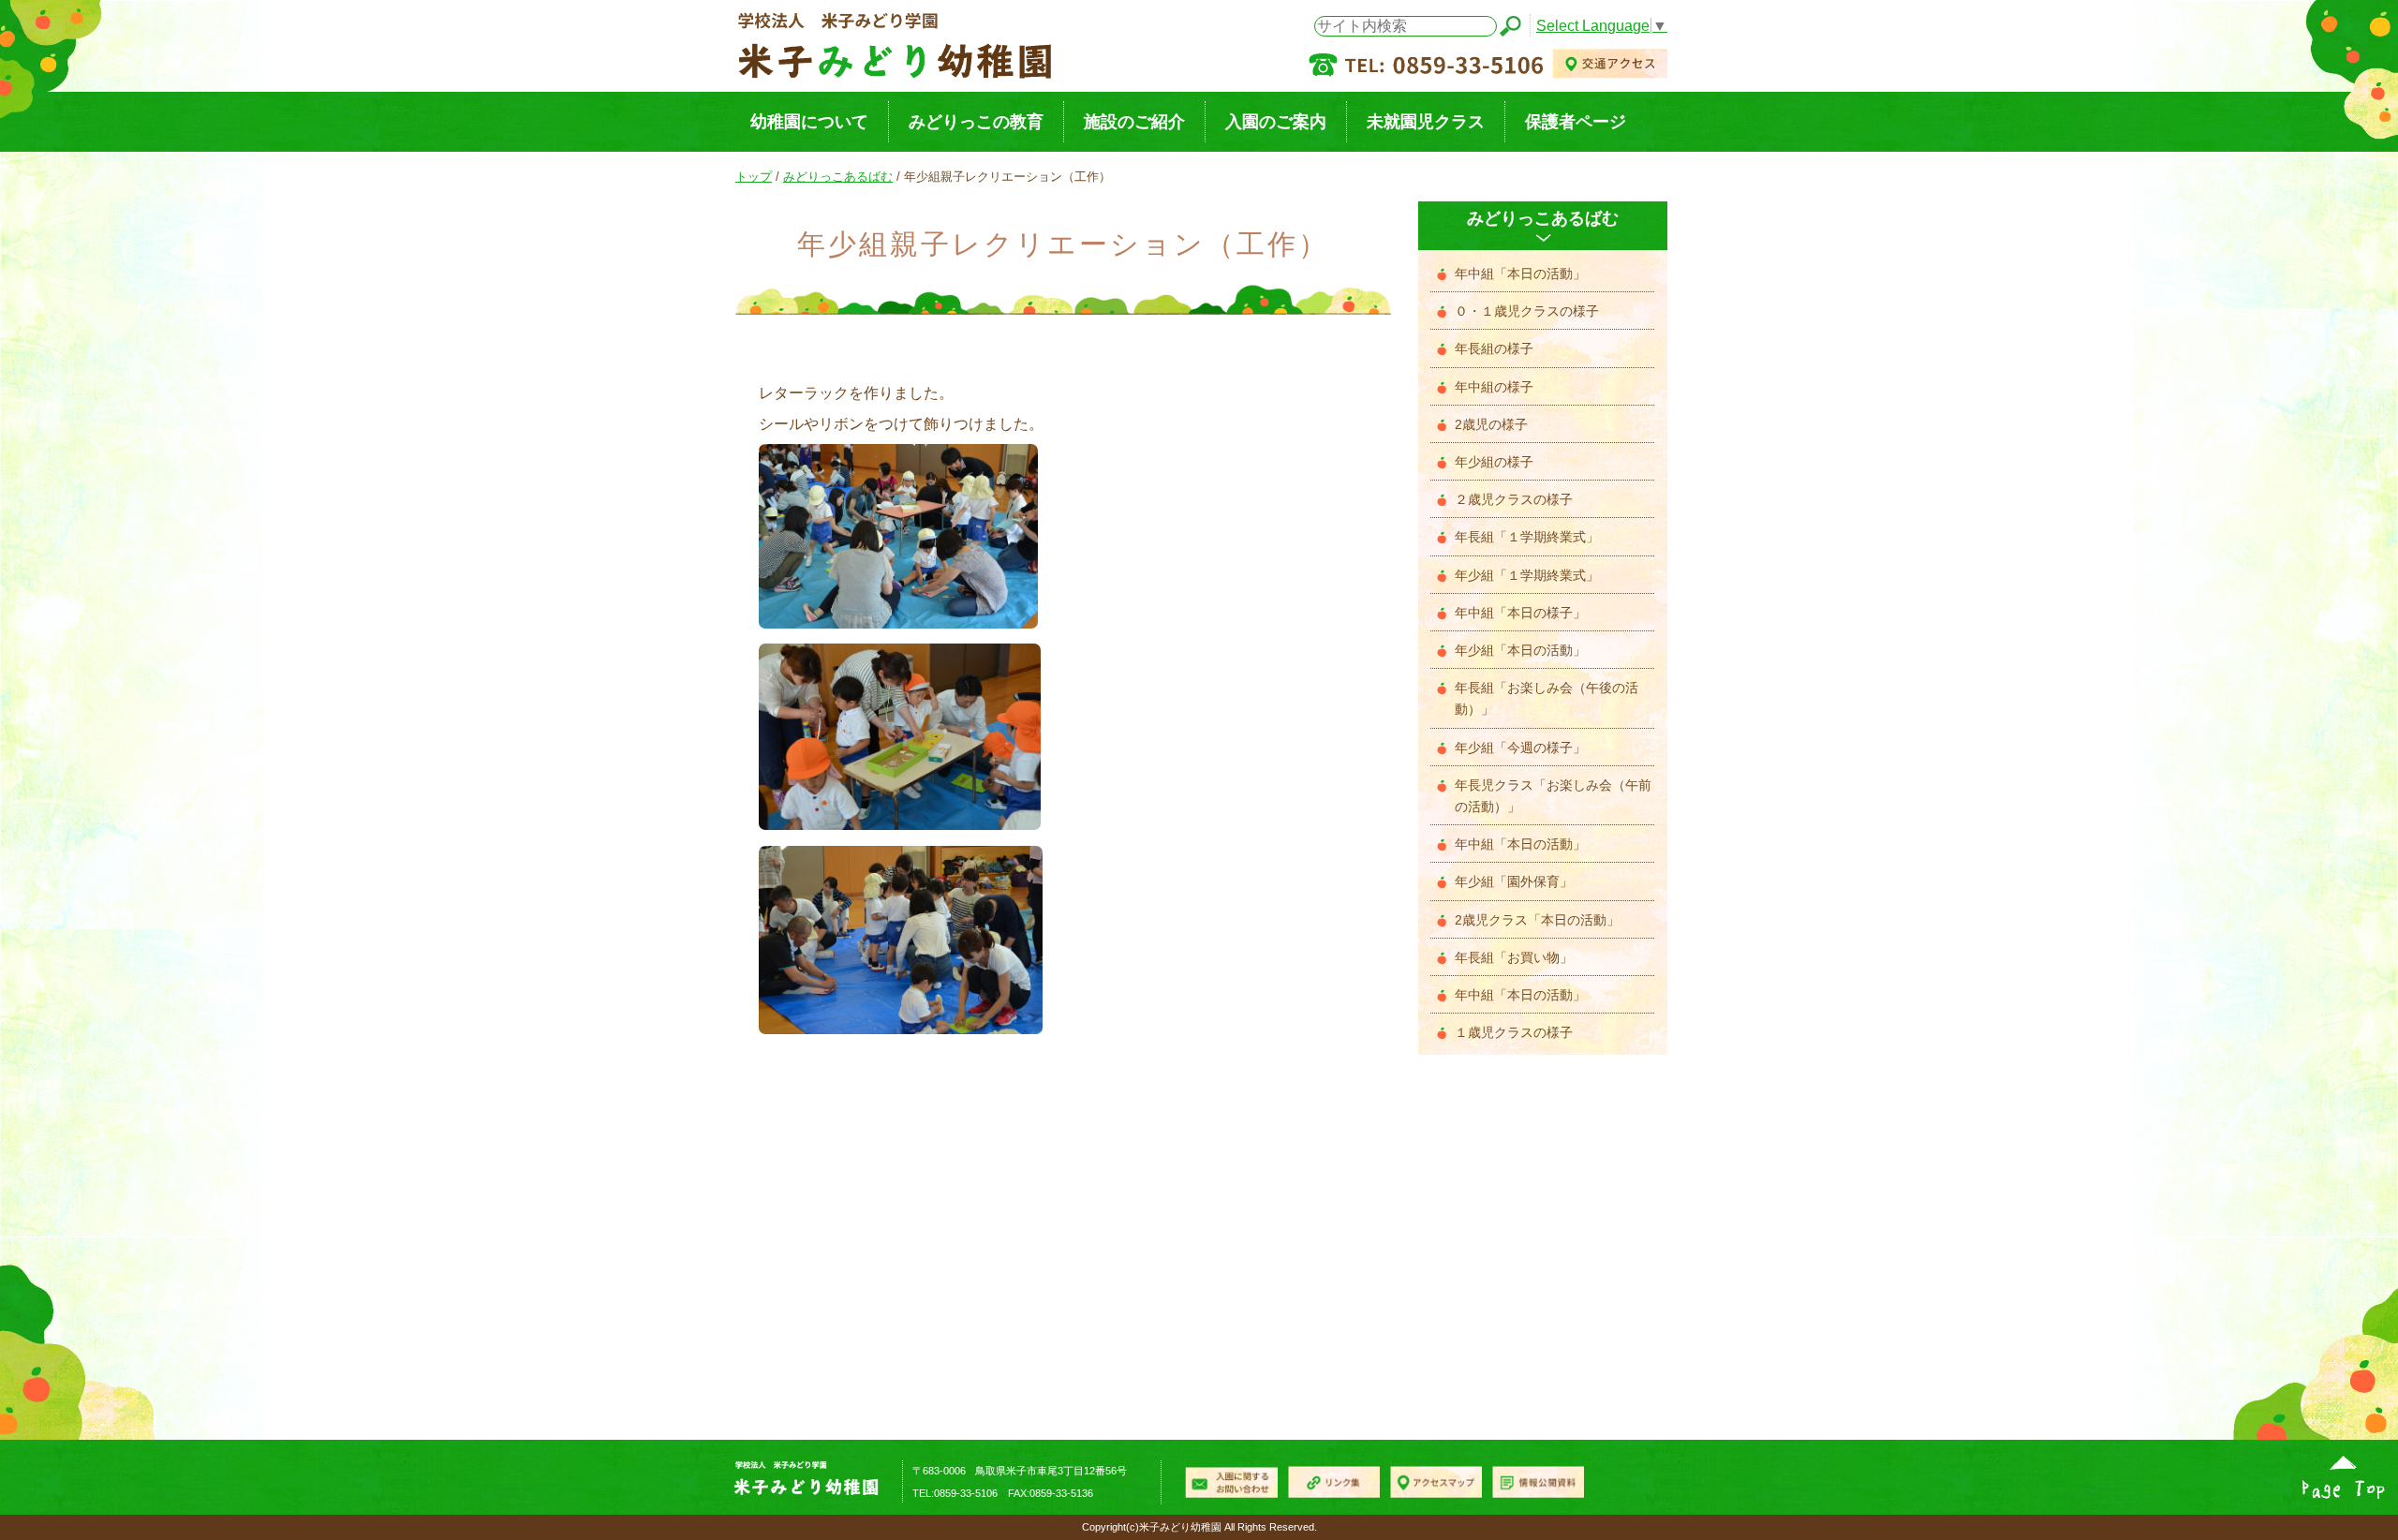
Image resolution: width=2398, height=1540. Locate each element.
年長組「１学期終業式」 (1527, 537)
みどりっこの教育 (976, 121)
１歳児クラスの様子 (1514, 1033)
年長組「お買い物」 (1514, 958)
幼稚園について (809, 121)
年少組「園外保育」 (1514, 882)
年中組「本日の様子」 (1520, 613)
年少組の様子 (1494, 462)
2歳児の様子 (1491, 425)
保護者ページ (1576, 121)
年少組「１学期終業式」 (1527, 576)
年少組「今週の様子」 (1520, 748)
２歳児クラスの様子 (1514, 500)
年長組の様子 (1494, 349)
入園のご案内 (1276, 121)
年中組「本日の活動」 (1520, 274)
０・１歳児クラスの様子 (1527, 311)
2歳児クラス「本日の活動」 (1537, 920)
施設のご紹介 (1134, 121)
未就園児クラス (1426, 121)
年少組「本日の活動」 (1520, 651)
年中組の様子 (1494, 387)
